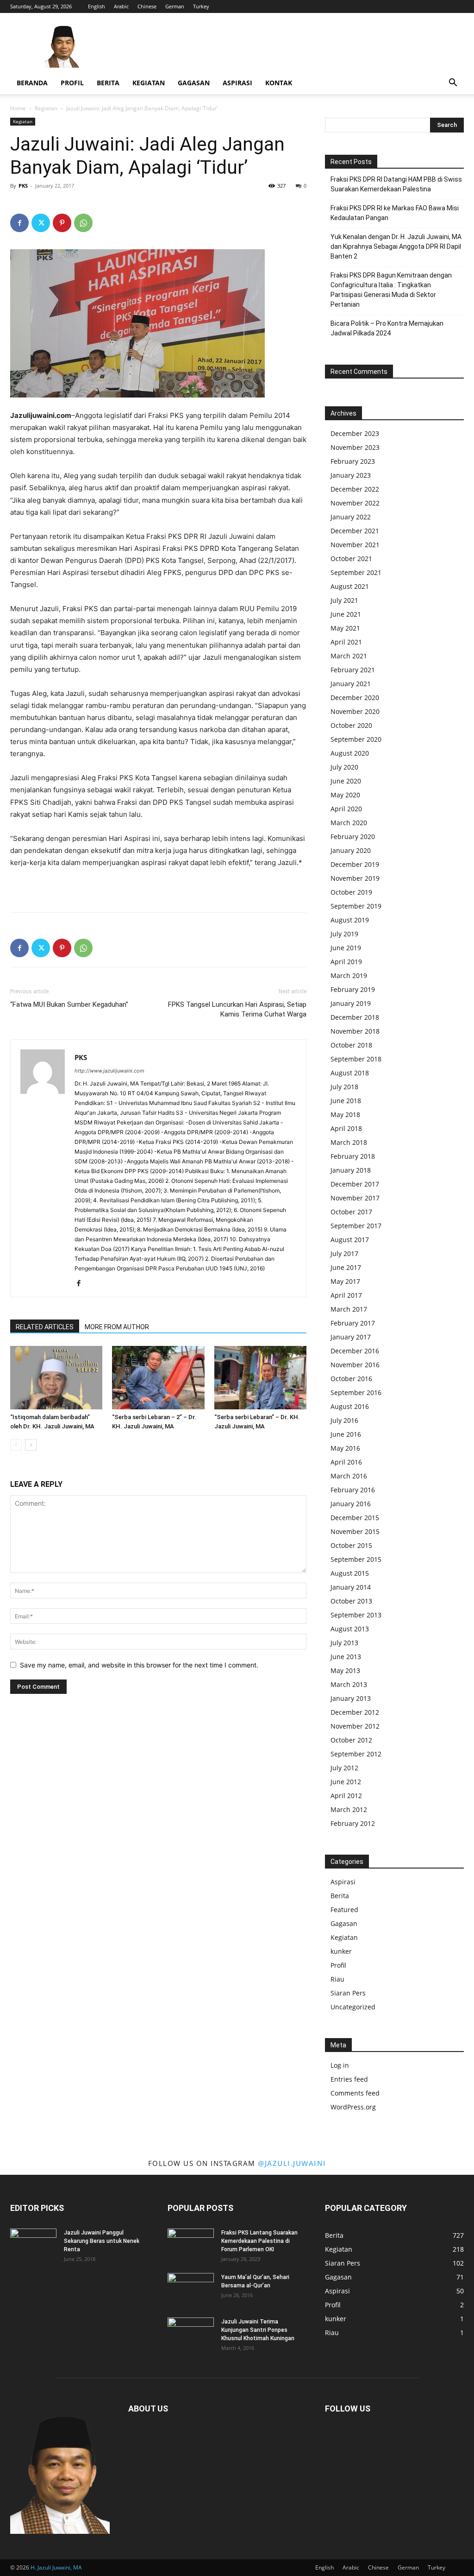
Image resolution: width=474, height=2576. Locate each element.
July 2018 (344, 1087)
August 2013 (350, 1629)
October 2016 (351, 1379)
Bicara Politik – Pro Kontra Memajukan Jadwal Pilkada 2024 (387, 328)
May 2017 (345, 1281)
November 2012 (355, 1726)
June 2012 (346, 1782)
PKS (23, 186)
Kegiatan (149, 83)
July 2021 (344, 600)
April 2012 (346, 1796)
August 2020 (350, 753)
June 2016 (346, 1434)
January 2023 (351, 475)
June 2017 (346, 1267)
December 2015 (355, 1518)
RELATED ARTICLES (45, 1327)
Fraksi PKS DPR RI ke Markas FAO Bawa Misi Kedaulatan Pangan (395, 213)
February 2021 (353, 670)
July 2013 (344, 1643)
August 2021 (350, 586)
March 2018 (349, 1142)
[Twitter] (41, 223)
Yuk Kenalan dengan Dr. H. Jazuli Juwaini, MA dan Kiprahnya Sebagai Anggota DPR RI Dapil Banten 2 (396, 246)
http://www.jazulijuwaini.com (109, 1071)
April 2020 (346, 809)
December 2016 (355, 1351)
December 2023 (355, 433)
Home (18, 108)
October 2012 (351, 1740)
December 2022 (355, 489)
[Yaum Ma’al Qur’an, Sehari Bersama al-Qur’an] (191, 2289)
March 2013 (349, 1684)
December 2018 (355, 1017)
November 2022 (355, 503)
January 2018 (351, 1170)
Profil (72, 83)
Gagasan (194, 83)
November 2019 (355, 878)
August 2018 (350, 1073)
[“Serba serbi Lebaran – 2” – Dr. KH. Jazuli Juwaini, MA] (158, 1378)
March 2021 (349, 656)
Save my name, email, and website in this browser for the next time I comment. (139, 1665)
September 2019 (356, 906)
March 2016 (349, 1476)
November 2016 (355, 1365)
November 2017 (355, 1198)
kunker (341, 1951)
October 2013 (351, 1601)
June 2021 (346, 614)
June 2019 (346, 948)
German (175, 6)
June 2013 (346, 1657)
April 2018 (346, 1128)
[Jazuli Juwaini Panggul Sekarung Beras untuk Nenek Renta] (33, 2245)
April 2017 (346, 1295)
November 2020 (355, 711)
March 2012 (349, 1809)
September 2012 (356, 1754)
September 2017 (356, 1226)
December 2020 (355, 698)
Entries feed (349, 2079)
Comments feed (355, 2093)
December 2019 (355, 864)
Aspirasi (237, 83)
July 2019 (344, 934)
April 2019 (346, 962)
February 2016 (353, 1490)
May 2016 (345, 1448)
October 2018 (351, 1045)
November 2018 (355, 1031)
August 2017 (350, 1240)
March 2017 (349, 1309)
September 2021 (356, 572)
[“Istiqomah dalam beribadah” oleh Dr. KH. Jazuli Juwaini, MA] (56, 1378)
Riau (337, 1979)
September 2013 (356, 1615)
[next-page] (31, 1445)
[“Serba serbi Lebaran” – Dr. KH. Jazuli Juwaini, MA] (260, 1378)
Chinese (147, 6)
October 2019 (351, 892)
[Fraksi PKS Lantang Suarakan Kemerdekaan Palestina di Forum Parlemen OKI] (191, 2245)
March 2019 (349, 975)
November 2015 (355, 1531)
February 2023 (353, 461)
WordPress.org (353, 2107)
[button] (453, 84)
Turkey (201, 6)
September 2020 (356, 739)
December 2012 (355, 1712)
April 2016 (346, 1462)
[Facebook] (19, 223)
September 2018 (356, 1059)
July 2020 (344, 767)
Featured (344, 1910)
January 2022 (351, 517)
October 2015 (351, 1545)
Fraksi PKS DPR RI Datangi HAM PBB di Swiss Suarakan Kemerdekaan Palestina (396, 184)
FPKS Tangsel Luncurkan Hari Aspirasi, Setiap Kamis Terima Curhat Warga (237, 1009)
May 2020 (345, 795)
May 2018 (345, 1114)
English (97, 6)
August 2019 (350, 920)
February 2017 (353, 1323)
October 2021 (351, 559)
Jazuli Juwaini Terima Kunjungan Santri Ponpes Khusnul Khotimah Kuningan (258, 2330)
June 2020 (346, 781)
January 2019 (351, 1003)
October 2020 (351, 725)
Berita (108, 83)
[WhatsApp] (83, 223)
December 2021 (355, 531)
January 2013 (351, 1698)
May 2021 (345, 628)
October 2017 (351, 1212)
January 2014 (351, 1587)
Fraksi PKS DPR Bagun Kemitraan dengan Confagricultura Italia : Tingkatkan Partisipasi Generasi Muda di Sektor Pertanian (391, 290)
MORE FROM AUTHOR (117, 1327)
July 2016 (344, 1420)
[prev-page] (16, 1445)
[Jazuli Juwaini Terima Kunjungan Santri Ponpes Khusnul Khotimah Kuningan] (191, 2334)
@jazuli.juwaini (292, 2163)
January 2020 (351, 850)
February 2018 (353, 1156)
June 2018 (346, 1101)
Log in (340, 2065)
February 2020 (353, 837)
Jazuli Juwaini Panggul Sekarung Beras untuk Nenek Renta (102, 2241)
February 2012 (353, 1823)
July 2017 (344, 1253)
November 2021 (355, 545)
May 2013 (345, 1670)
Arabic (121, 6)
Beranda (32, 83)
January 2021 (351, 684)
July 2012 (344, 1768)
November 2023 (355, 447)
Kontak (279, 83)
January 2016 (351, 1504)
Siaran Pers (348, 1993)
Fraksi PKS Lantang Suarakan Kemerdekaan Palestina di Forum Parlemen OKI (259, 2241)
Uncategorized (353, 2007)
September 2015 (356, 1559)
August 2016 (350, 1406)
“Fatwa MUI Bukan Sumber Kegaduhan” (69, 1004)
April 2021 (346, 642)
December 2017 (355, 1184)
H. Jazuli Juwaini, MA (56, 2567)
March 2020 (349, 823)
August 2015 (350, 1573)
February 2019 (353, 989)
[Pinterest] (62, 223)
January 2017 (351, 1337)
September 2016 (356, 1392)
